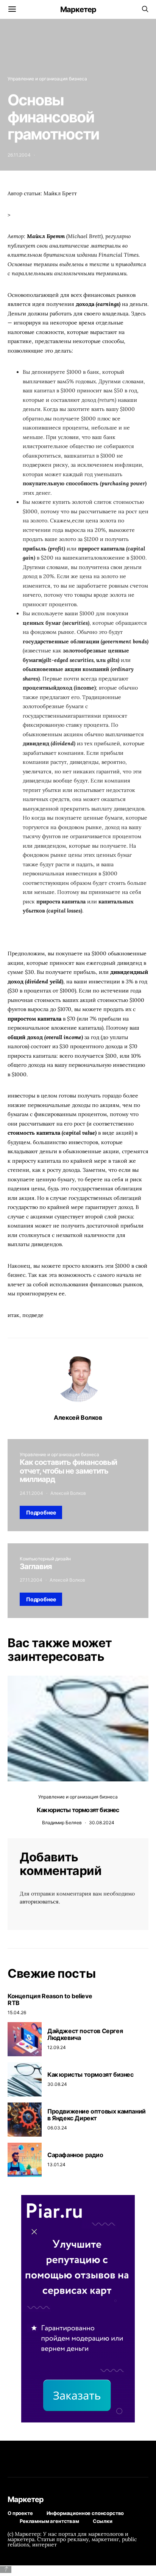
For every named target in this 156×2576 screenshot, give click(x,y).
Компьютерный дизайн (45, 1559)
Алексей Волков (78, 1417)
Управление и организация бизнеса (47, 79)
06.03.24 (57, 2128)
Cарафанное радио (75, 2155)
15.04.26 (17, 2012)
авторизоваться (39, 1902)
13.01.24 (56, 2164)
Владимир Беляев (62, 1823)
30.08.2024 (102, 1823)
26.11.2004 (19, 155)
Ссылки (103, 2521)
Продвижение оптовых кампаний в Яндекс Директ (97, 2115)
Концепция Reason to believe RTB (50, 1999)
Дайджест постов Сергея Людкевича (85, 2034)
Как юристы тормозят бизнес (78, 1810)
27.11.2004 (31, 1580)
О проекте (20, 2513)
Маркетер (78, 9)
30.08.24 (57, 2084)
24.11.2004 (31, 1493)
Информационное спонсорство (85, 2513)
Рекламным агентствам (49, 2521)
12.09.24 (57, 2047)
